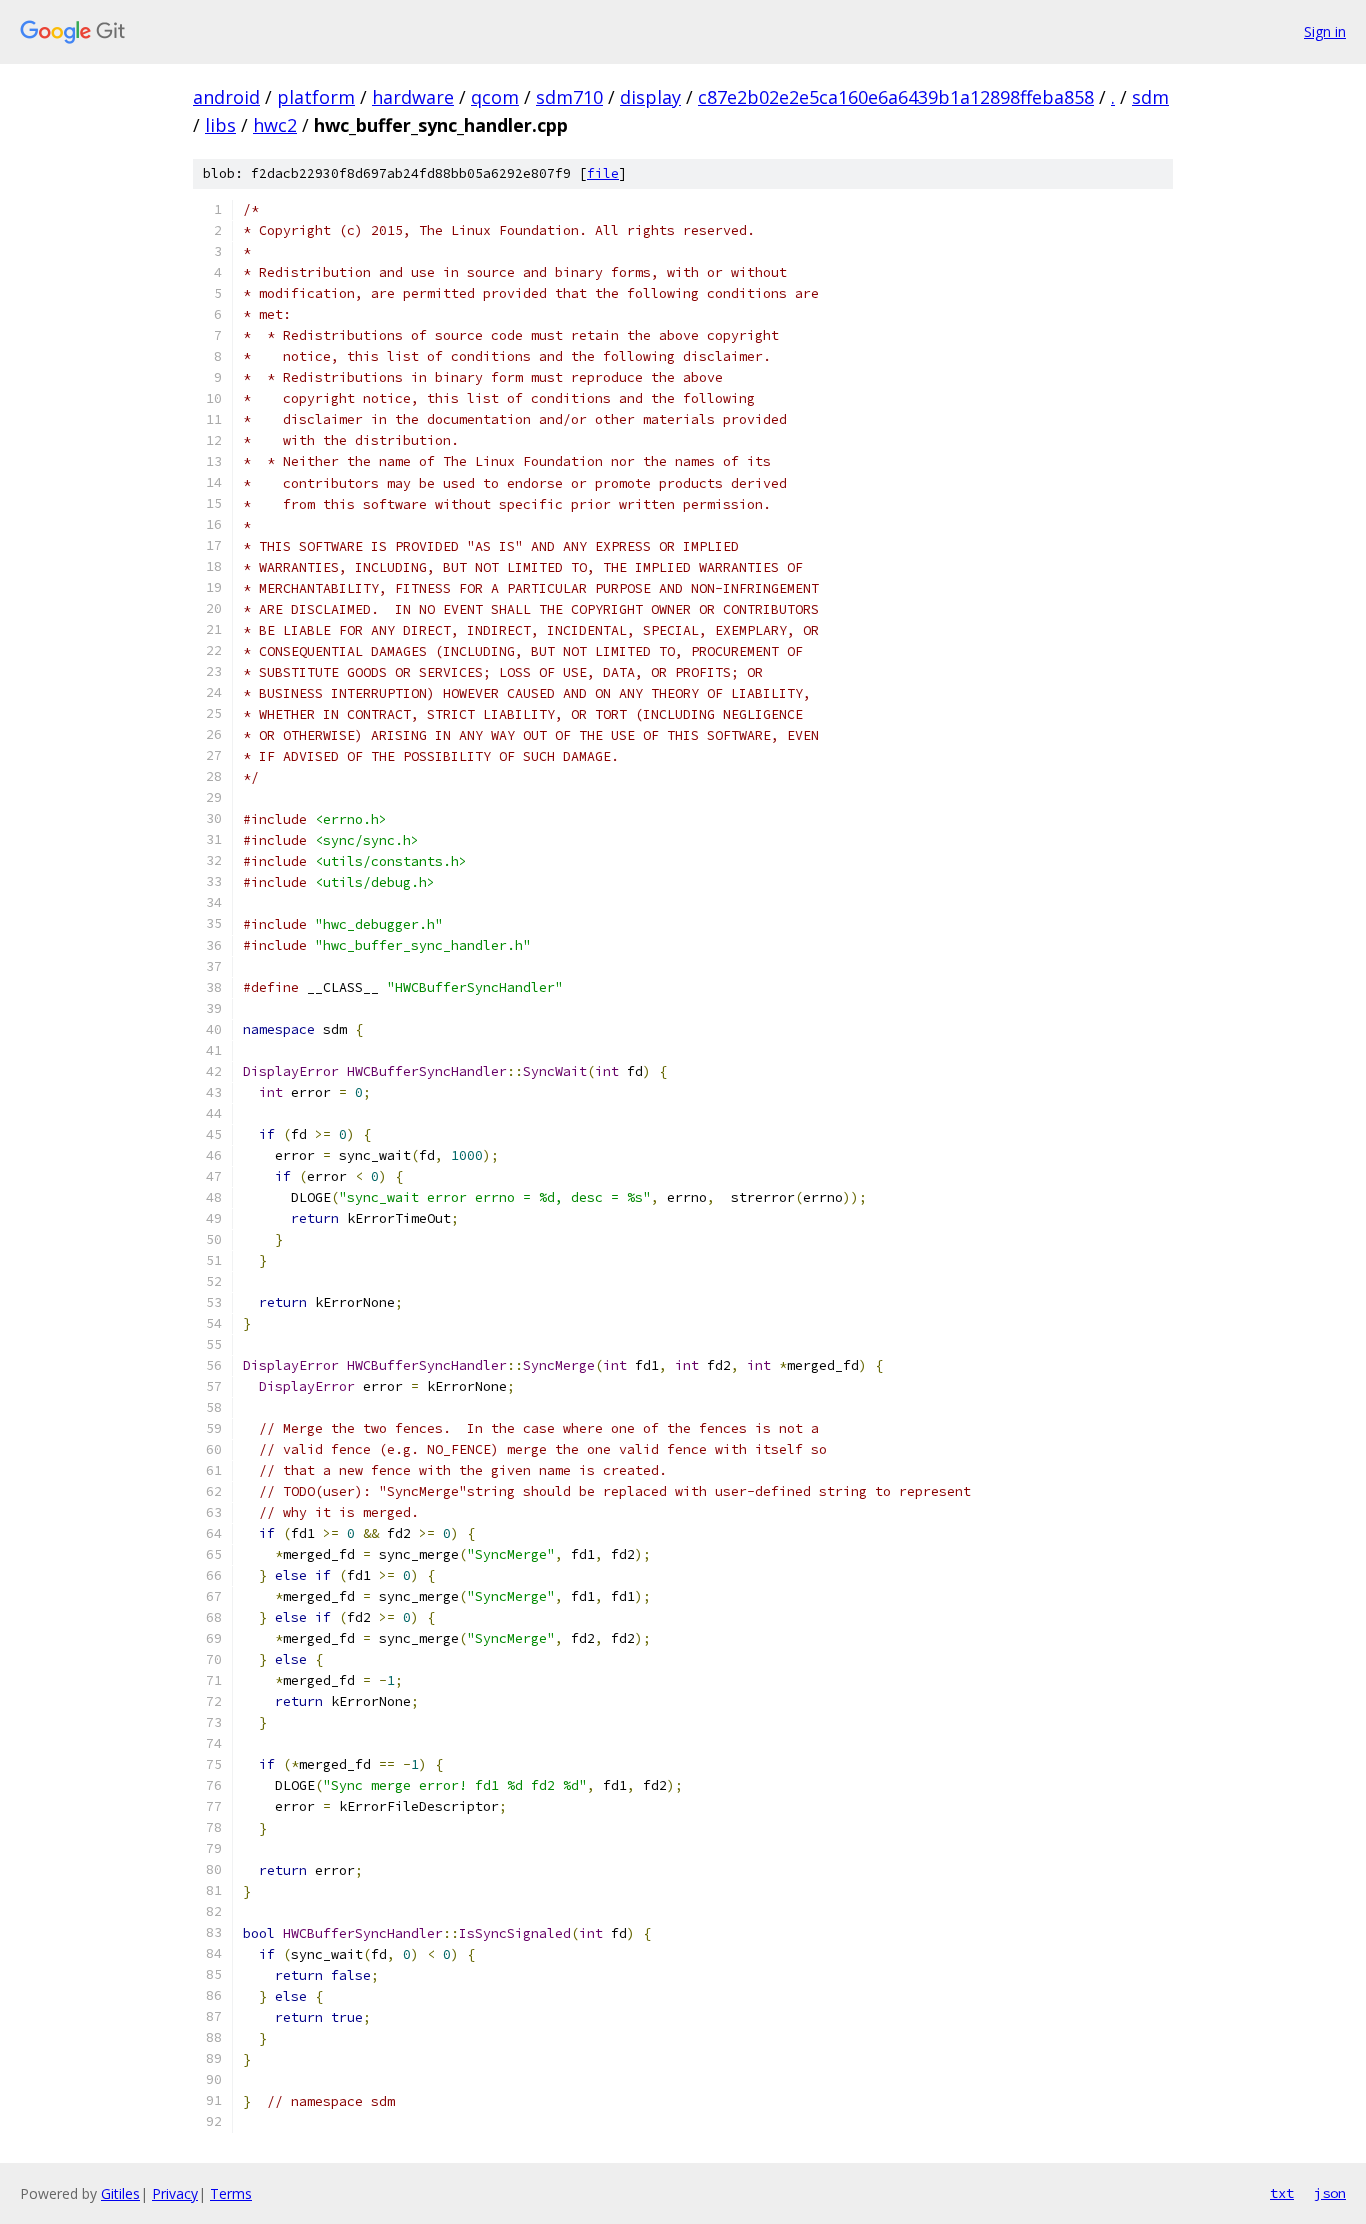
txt (1282, 2193)
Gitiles (120, 2193)
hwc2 (275, 125)
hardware (413, 97)
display (650, 97)
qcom (495, 97)
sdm (1150, 97)
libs (220, 125)
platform (316, 97)
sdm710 (569, 97)
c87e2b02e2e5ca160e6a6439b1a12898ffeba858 (896, 97)
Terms (231, 2193)
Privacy (175, 2193)
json (1330, 2193)
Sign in (1325, 31)
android (226, 97)
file (603, 173)
